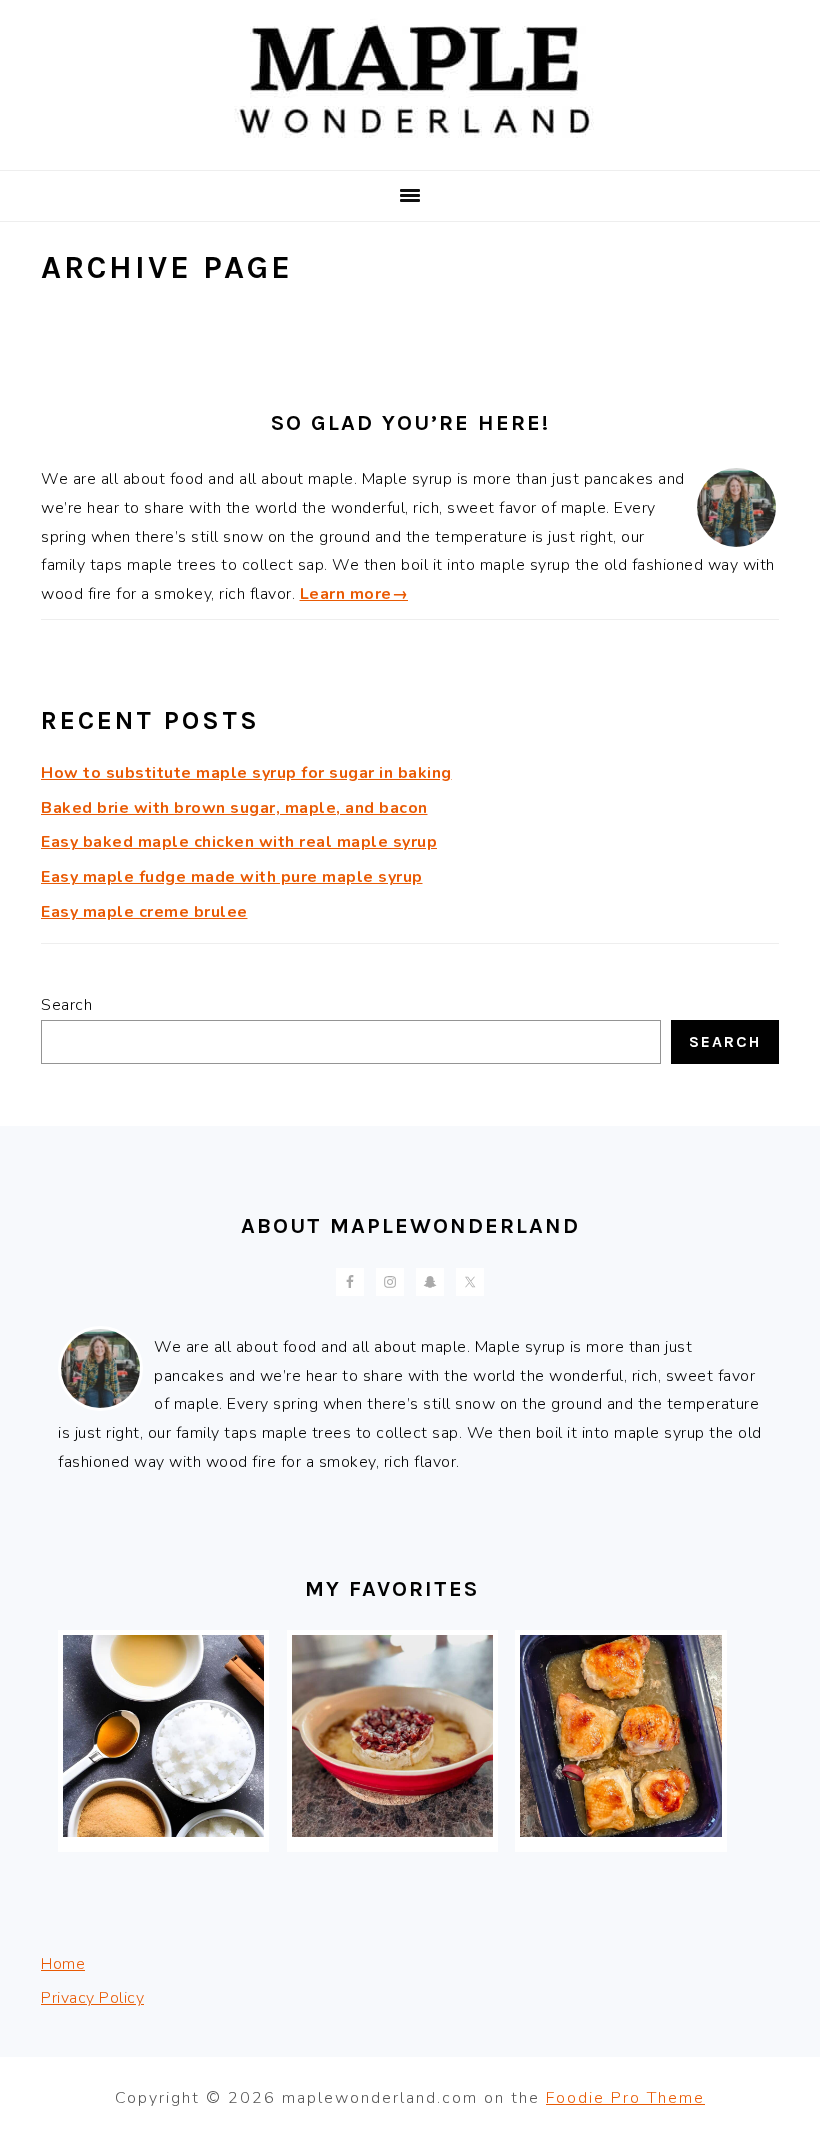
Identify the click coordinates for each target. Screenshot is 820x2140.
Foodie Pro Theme (625, 2098)
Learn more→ (354, 594)
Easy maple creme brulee (144, 912)
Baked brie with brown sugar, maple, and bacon (234, 808)
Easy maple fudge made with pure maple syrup (232, 877)
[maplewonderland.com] (410, 144)
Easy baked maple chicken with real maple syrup (239, 842)
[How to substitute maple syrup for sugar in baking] (163, 1832)
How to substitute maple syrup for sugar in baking (246, 773)
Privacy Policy (92, 1998)
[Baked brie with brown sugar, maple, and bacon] (392, 1832)
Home (63, 1964)
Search (66, 1005)
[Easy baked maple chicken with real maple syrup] (620, 1832)
